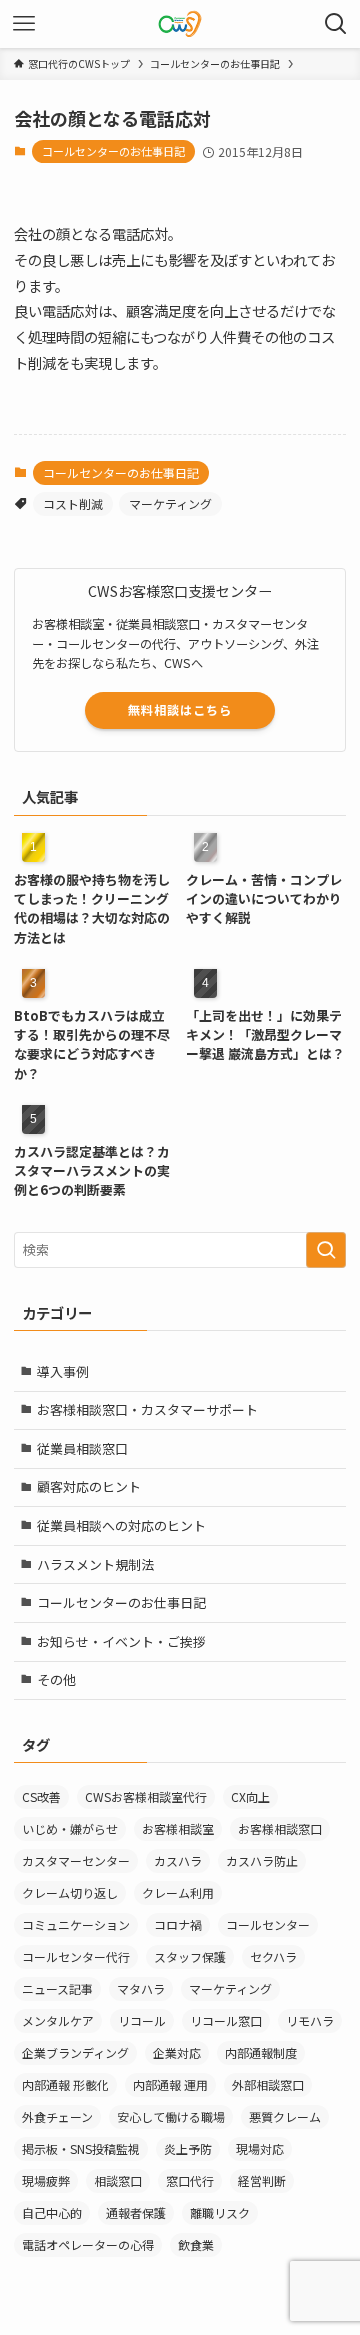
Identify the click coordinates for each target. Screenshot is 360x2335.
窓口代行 (190, 2180)
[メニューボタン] (24, 24)
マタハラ (141, 1988)
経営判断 (262, 2180)
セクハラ (273, 1956)
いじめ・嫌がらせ (70, 1828)
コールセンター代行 (76, 1956)
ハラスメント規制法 (95, 1564)
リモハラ (310, 2020)
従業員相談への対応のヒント (121, 1525)
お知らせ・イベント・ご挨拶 (121, 1641)
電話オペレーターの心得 (88, 2244)
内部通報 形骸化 (65, 2084)
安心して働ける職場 (171, 2116)
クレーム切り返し (70, 1892)
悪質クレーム (285, 2116)
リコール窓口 (226, 2020)
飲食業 (196, 2244)
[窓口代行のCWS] (180, 24)
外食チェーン (57, 2116)
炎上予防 (188, 2148)
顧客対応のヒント (89, 1486)
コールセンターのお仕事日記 (113, 151)
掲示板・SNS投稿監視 (81, 2148)
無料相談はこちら (180, 710)
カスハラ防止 (262, 1860)
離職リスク (220, 2212)
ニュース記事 (57, 1988)
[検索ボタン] (336, 24)
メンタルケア (58, 2020)
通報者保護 (136, 2212)
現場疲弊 (46, 2180)
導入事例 (63, 1371)
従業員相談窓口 (82, 1448)
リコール (142, 2020)
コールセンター (268, 1924)
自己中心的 (52, 2212)
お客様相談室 (178, 1828)
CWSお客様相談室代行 (146, 1796)
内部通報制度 (261, 2052)
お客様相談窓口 (280, 1828)
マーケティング (170, 503)
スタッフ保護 (190, 1956)
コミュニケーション (76, 1924)
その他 (56, 1679)
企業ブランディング (75, 2052)
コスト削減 (73, 503)
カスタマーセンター (76, 1860)
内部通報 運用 (170, 2084)
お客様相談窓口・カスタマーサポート (147, 1409)
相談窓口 (118, 2180)
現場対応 (260, 2148)
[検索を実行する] (326, 1250)
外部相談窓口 (268, 2084)
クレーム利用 (178, 1892)
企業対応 (177, 2052)
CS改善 (41, 1796)
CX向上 (250, 1796)
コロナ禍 (178, 1924)
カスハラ (178, 1860)
